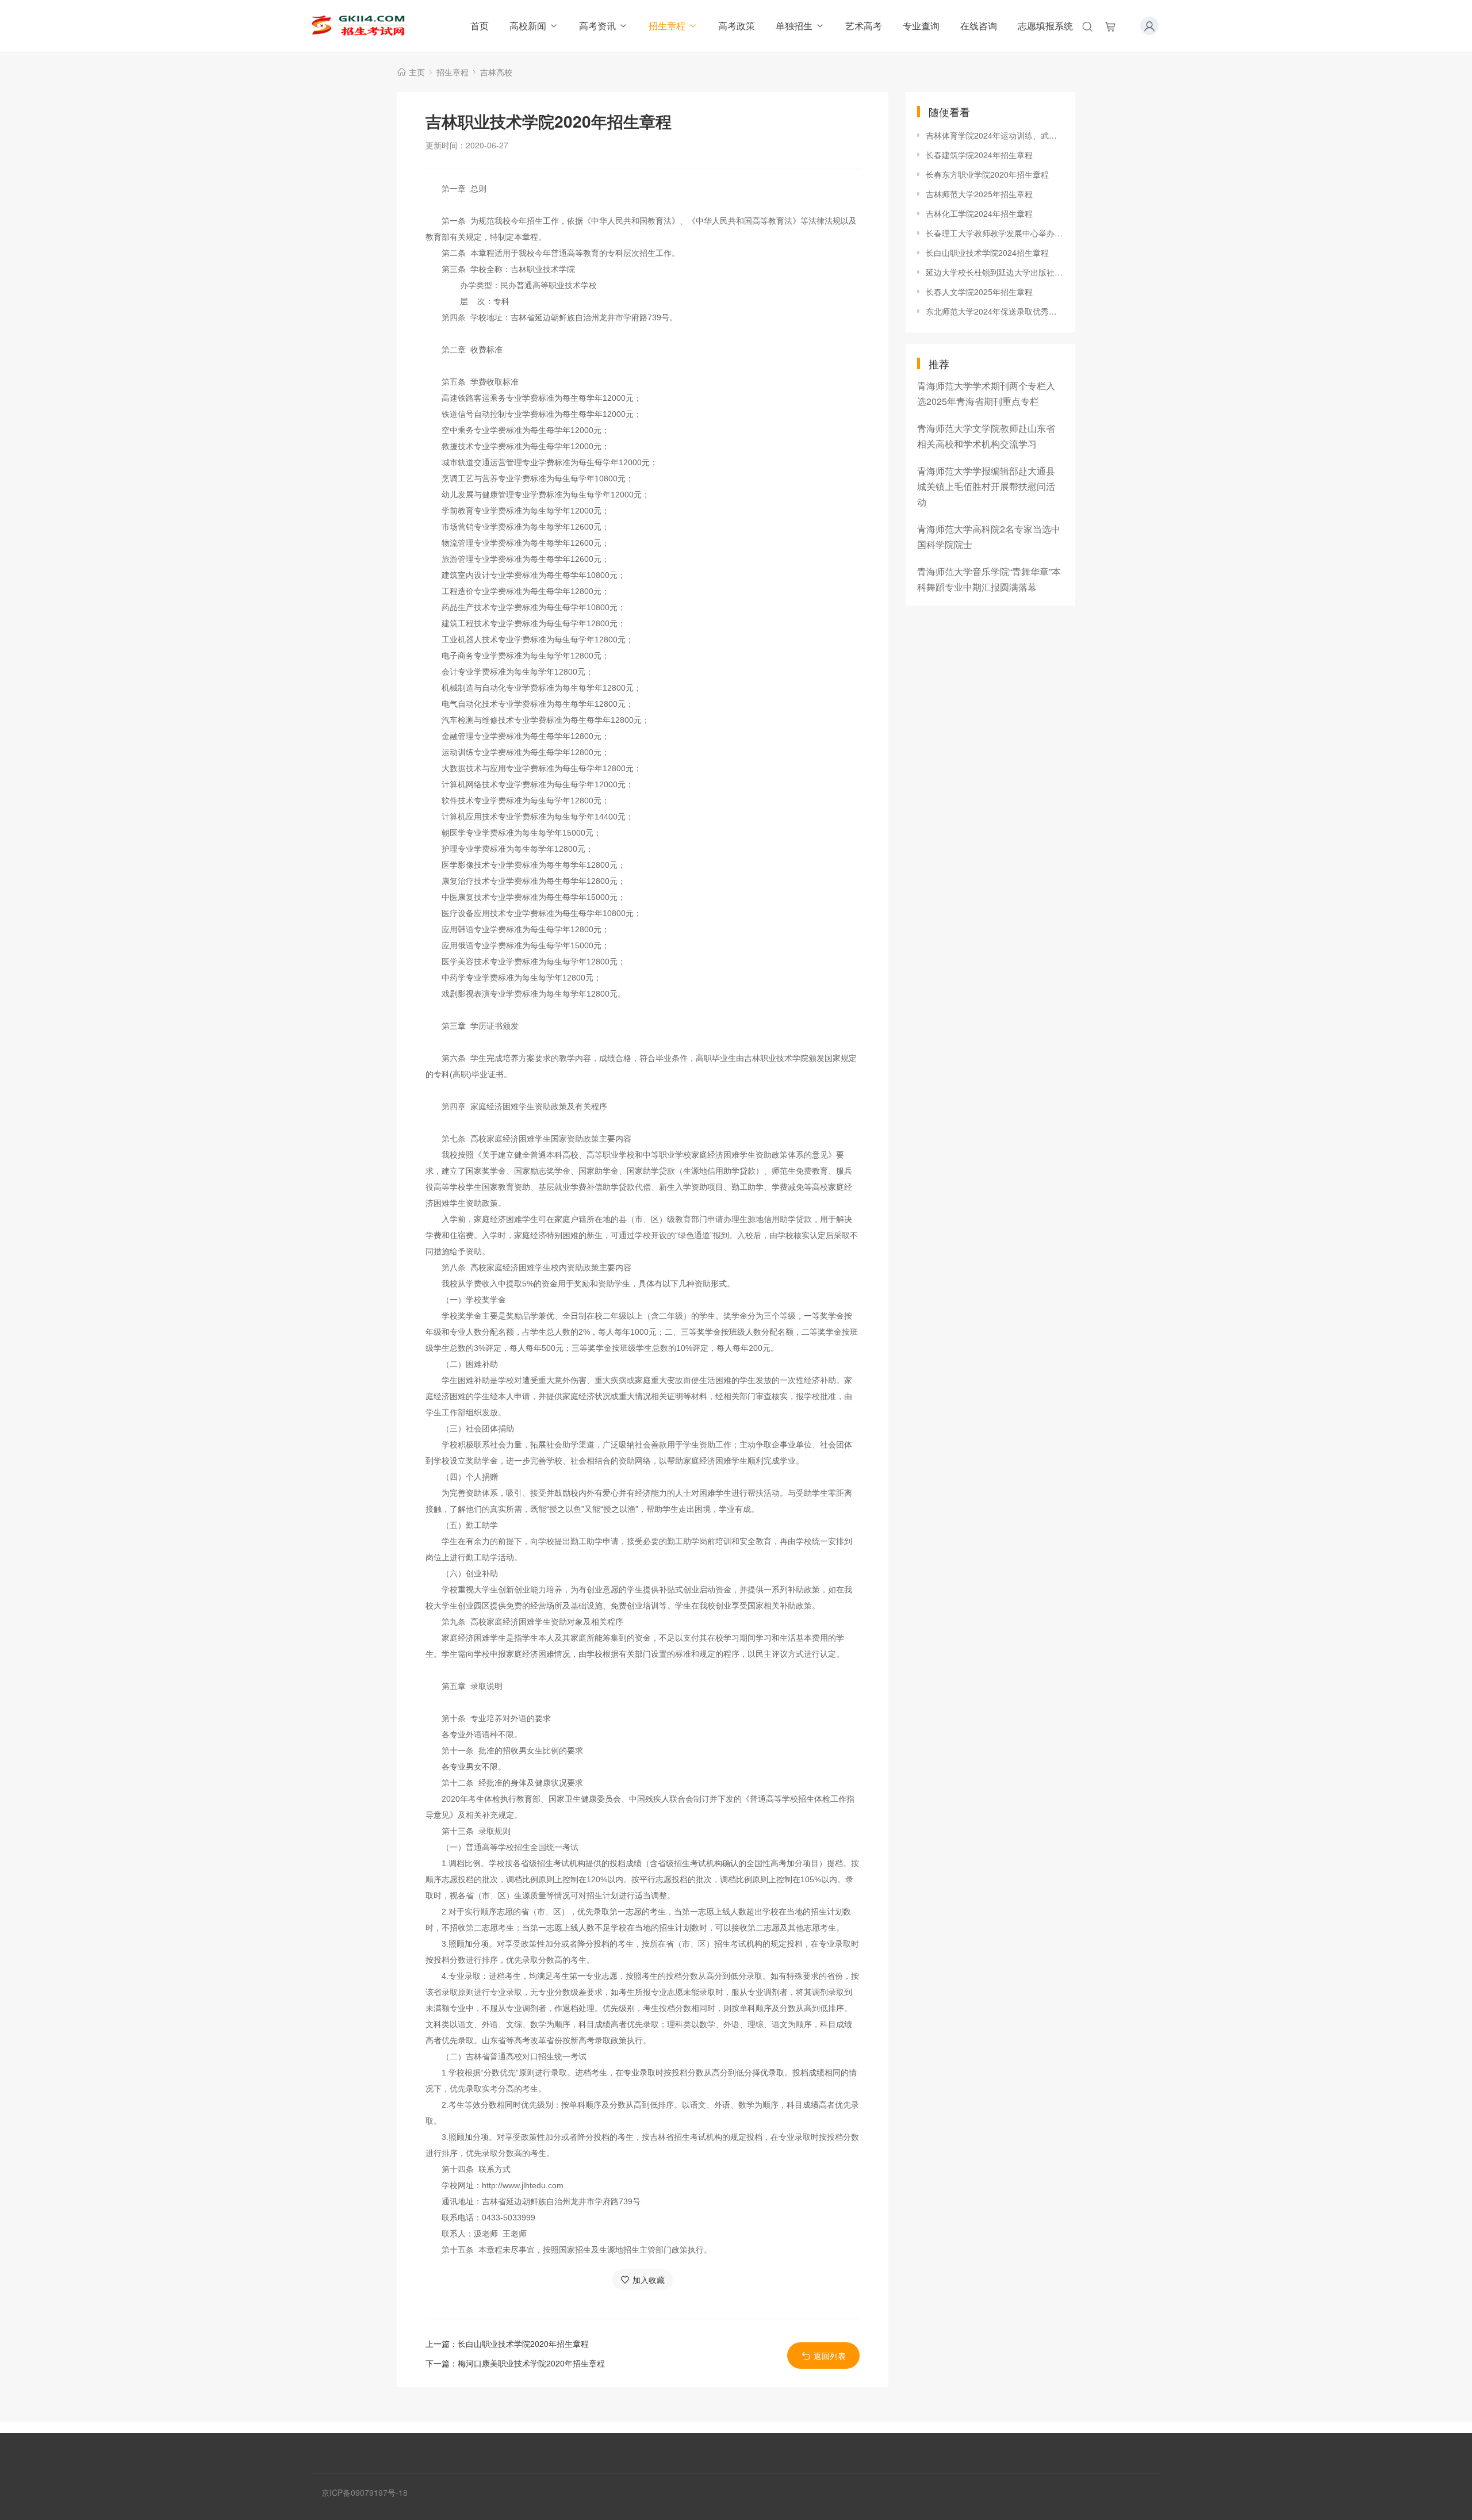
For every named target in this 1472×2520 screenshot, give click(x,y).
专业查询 (921, 26)
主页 (417, 72)
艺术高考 (864, 26)
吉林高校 (496, 72)
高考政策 (737, 26)
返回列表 (830, 2356)
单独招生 (794, 26)
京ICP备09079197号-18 (365, 2492)
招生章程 (667, 26)
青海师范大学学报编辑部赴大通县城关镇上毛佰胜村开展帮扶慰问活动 (986, 486)
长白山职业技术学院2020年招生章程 (523, 2343)
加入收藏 (649, 2280)
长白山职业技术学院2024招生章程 (987, 252)
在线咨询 (979, 26)
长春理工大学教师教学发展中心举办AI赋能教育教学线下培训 (995, 233)
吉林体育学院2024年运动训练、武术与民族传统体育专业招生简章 (995, 135)
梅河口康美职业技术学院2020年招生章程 (531, 2363)
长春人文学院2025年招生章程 (979, 292)
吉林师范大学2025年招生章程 (979, 194)
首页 (480, 26)
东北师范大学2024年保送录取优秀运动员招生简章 (995, 311)
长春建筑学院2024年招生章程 (979, 155)
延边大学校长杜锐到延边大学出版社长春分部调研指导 (995, 272)
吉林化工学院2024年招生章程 (979, 213)
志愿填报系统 (1045, 26)
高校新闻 (528, 26)
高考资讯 (597, 26)
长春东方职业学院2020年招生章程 (987, 174)
